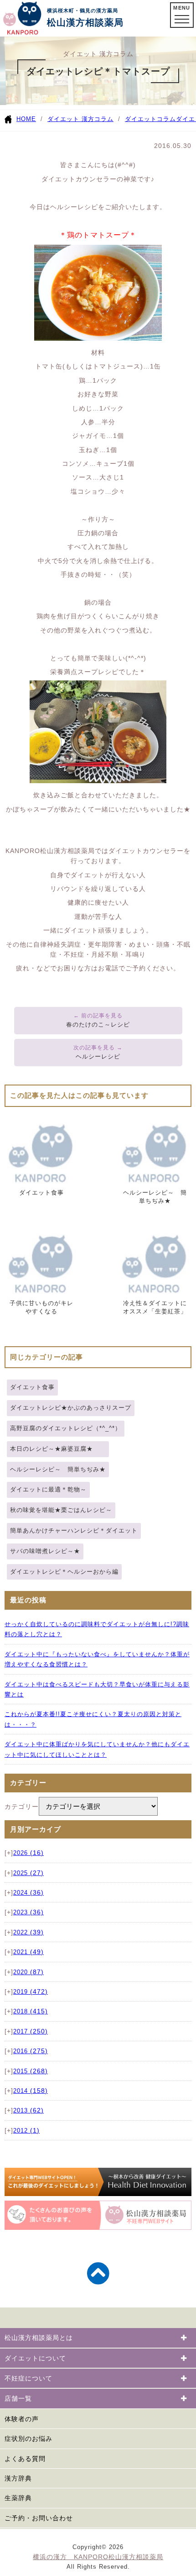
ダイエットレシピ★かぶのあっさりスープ (71, 1408)
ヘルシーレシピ (98, 1056)
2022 (28, 1933)
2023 (28, 1912)
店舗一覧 (18, 2398)
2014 (31, 2091)
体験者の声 (22, 2419)
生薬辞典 (18, 2498)
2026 (28, 1853)
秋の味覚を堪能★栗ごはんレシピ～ (61, 1510)
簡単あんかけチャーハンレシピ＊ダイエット (74, 1530)
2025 (28, 1873)
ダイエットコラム (150, 119)
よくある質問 (25, 2459)
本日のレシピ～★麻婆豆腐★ (58, 1449)
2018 (31, 2012)
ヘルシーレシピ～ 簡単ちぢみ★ (58, 1469)
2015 (31, 2071)
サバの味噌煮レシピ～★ (45, 1551)
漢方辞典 (18, 2478)
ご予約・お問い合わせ (39, 2518)
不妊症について (28, 2378)
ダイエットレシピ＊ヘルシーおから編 (64, 1572)
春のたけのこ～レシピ (98, 1025)
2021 (28, 1952)
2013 (28, 2111)
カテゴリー (22, 1807)
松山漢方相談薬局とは (39, 2338)
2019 (31, 1992)
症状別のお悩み (28, 2439)
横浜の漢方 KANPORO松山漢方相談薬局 (98, 2557)
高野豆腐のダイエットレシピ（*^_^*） (66, 1428)
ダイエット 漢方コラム (80, 119)
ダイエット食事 (32, 1387)
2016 (31, 2051)
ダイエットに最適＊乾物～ (48, 1489)
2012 (26, 2131)
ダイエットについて (35, 2358)
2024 (28, 1893)
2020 (28, 1972)
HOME (26, 119)
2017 (31, 2032)
